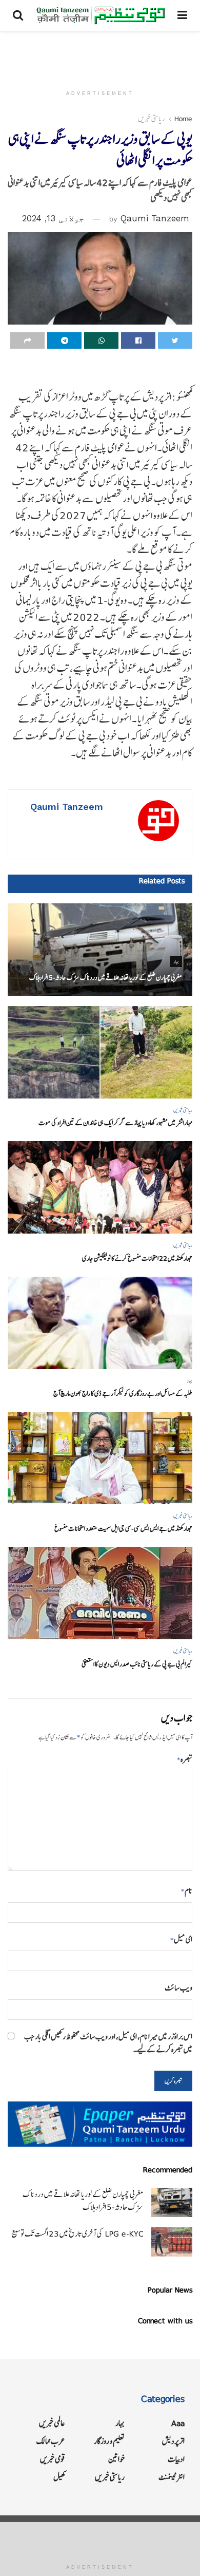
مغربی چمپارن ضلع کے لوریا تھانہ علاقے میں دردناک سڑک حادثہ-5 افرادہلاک (106, 978)
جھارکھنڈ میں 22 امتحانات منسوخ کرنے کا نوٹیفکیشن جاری (137, 1258)
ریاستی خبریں (152, 119)
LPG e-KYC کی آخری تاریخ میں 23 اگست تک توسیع (77, 2234)
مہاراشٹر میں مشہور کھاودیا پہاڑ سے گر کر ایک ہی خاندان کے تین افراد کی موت (115, 1123)
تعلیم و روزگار (109, 2441)
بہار (176, 962)
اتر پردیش (173, 2441)
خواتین (116, 2459)
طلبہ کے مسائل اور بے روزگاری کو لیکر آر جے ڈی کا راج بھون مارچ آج (123, 1394)
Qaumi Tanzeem (155, 218)
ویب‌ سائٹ (178, 1988)
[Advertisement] (100, 54)
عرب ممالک (51, 2441)
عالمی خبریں (52, 2423)
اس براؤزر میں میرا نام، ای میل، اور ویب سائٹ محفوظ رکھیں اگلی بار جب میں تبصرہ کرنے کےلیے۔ (108, 2043)
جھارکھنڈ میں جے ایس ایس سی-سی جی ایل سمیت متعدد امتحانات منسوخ (123, 1529)
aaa (178, 2423)
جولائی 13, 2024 (53, 218)
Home (183, 119)
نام (187, 1891)
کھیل (59, 2477)
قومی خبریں (53, 2459)
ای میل (181, 1939)
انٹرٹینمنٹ (172, 2477)
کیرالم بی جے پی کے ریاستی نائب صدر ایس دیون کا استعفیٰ (137, 1664)
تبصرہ (185, 1759)
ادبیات (176, 2459)
